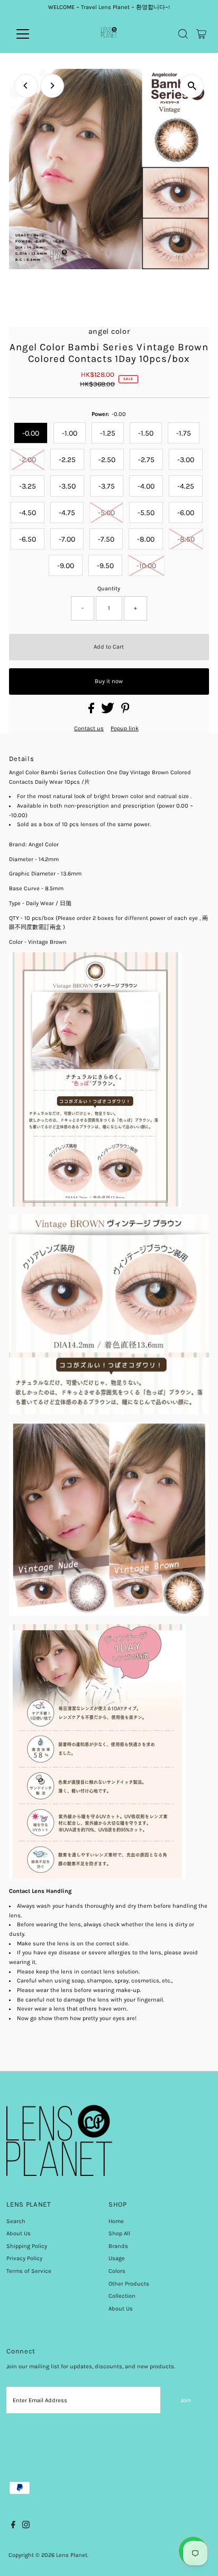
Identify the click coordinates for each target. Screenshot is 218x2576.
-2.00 (28, 460)
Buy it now (109, 681)
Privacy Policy (24, 2258)
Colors (117, 2271)
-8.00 (146, 539)
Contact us (89, 728)
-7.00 (67, 539)
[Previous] (26, 86)
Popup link (125, 728)
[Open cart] (201, 34)
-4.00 (146, 486)
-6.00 (186, 513)
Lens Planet (72, 2555)
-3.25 (28, 486)
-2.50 (107, 460)
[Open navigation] (33, 34)
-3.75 (107, 486)
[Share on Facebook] (92, 711)
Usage (117, 2258)
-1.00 (70, 433)
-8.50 (186, 539)
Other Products (129, 2284)
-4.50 (28, 513)
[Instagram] (26, 2527)
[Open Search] (183, 34)
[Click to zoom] (192, 86)
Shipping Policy (27, 2246)
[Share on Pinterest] (125, 711)
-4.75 (67, 513)
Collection (122, 2296)
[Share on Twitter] (108, 711)
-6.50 (28, 539)
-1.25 (108, 433)
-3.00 (186, 460)
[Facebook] (13, 2527)
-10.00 (146, 566)
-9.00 (66, 566)
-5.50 (146, 513)
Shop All (119, 2233)
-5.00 (106, 513)
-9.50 (105, 566)
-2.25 (67, 460)
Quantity (109, 588)
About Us (19, 2233)
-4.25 (186, 486)
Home (116, 2221)
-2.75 (146, 460)
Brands (118, 2246)
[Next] (52, 86)
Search (16, 2221)
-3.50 (67, 486)
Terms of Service (29, 2271)
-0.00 (31, 433)
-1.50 (146, 433)
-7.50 (106, 539)
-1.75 (184, 433)
